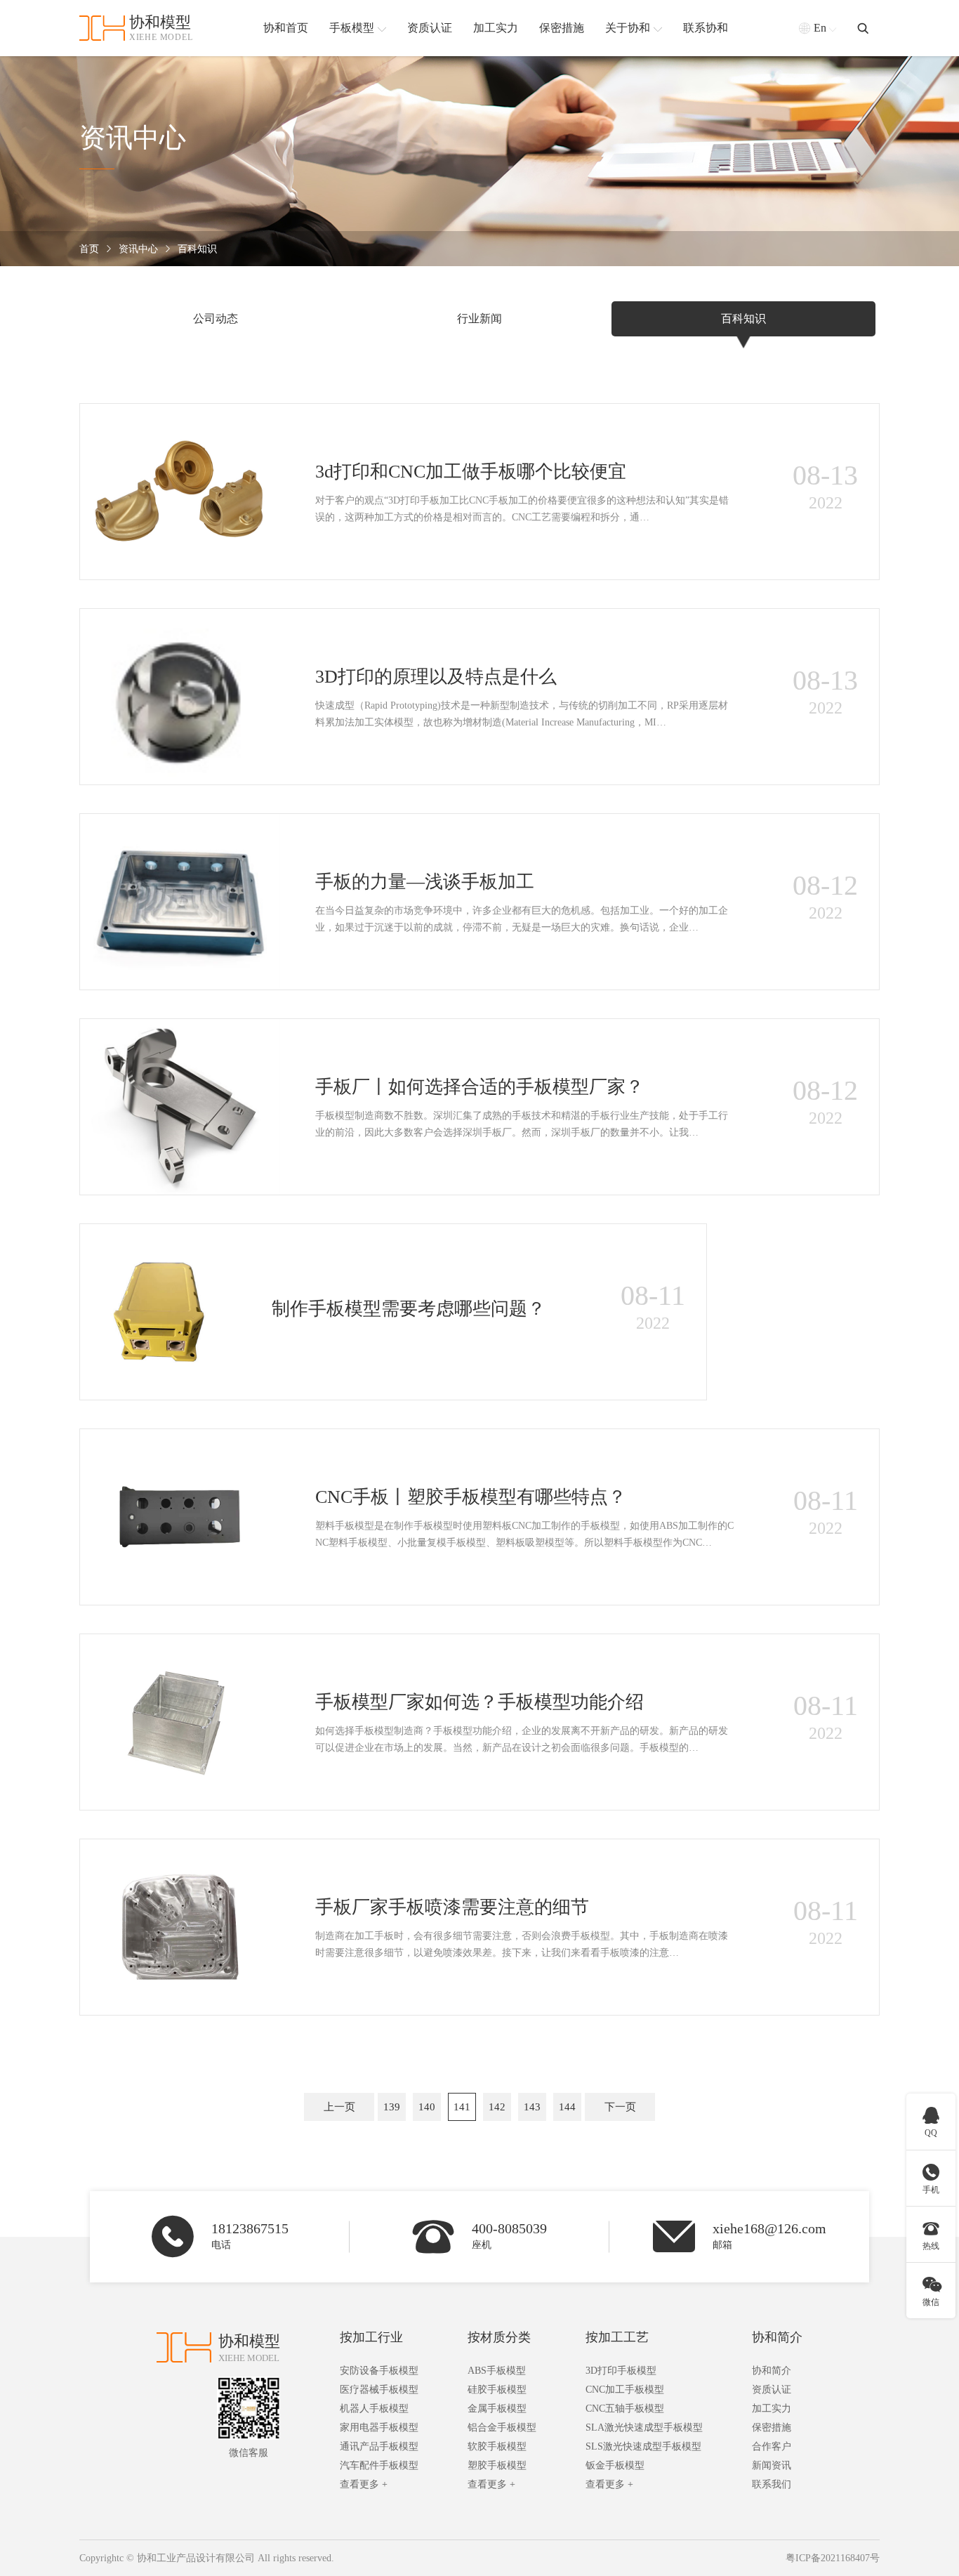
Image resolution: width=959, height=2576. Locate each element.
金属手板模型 (497, 2409)
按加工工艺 (617, 2337)
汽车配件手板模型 (379, 2465)
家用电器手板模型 (379, 2427)
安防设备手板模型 (379, 2371)
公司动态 (216, 318)
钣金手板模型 (615, 2465)
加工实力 (772, 2409)
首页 (89, 249)
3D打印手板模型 (621, 2371)
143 (532, 2107)
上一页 (339, 2107)
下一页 (620, 2107)
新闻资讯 (772, 2465)
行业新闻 (479, 318)
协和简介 (777, 2337)
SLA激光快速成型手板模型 (644, 2427)
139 (392, 2107)
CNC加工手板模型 (625, 2390)
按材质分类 (499, 2337)
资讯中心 (138, 249)
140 (427, 2107)
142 (497, 2107)
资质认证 (772, 2390)
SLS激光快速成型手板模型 (643, 2446)
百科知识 (197, 249)
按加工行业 (371, 2337)
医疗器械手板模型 (379, 2390)
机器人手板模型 (374, 2409)
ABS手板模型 (497, 2371)
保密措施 (772, 2427)
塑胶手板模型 (497, 2465)
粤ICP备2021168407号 (833, 2558)
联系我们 (772, 2484)
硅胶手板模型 (497, 2390)
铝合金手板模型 (502, 2427)
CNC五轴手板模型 (625, 2409)
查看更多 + (364, 2484)
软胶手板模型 (497, 2446)
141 (462, 2107)
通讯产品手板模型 (379, 2446)
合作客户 (772, 2446)
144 (567, 2107)
